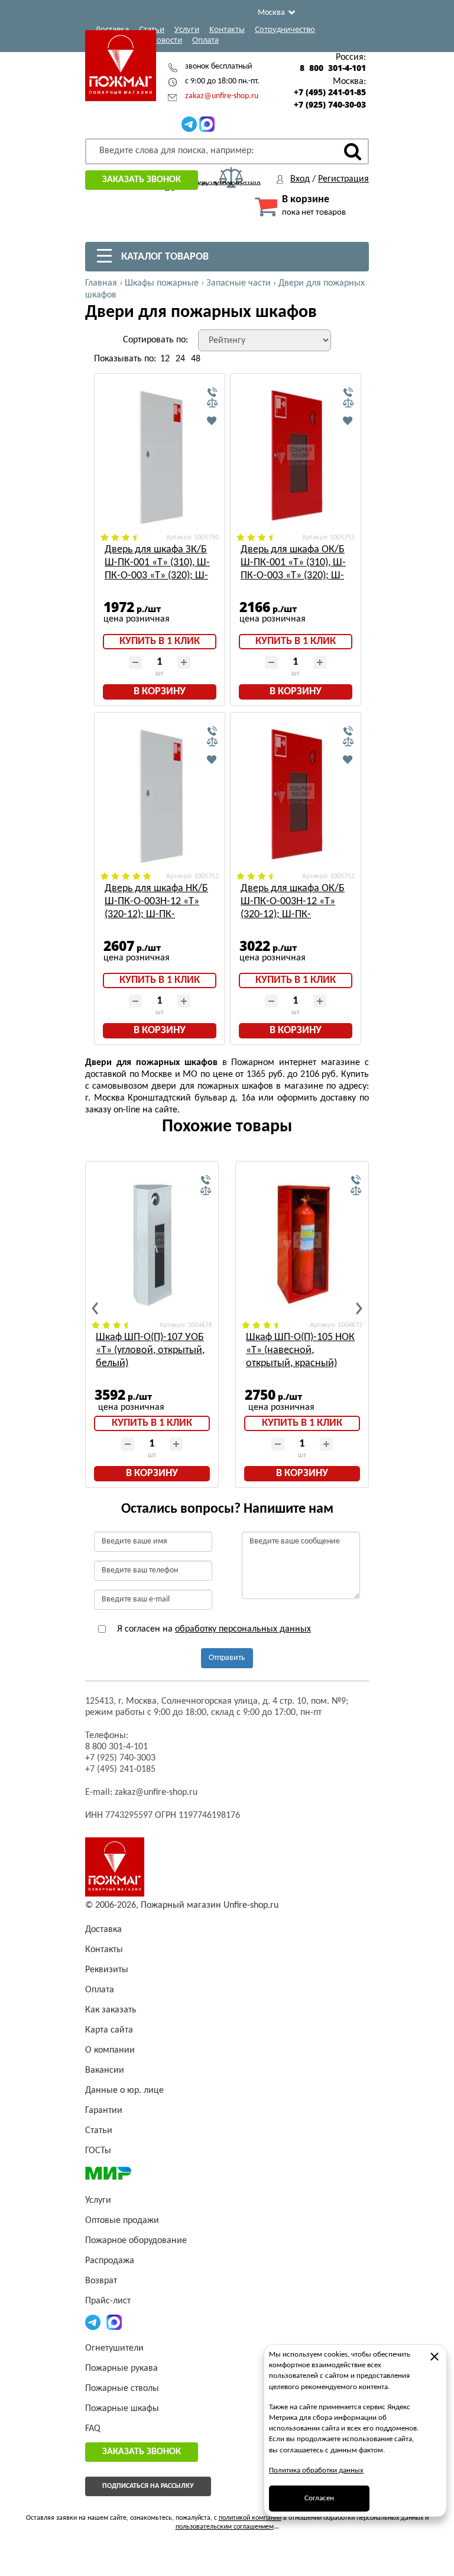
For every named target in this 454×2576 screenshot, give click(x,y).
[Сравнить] (212, 403)
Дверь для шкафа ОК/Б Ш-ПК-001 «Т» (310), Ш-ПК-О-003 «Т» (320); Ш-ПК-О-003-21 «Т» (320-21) (293, 563)
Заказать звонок (142, 180)
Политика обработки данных (316, 2470)
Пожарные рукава (121, 2368)
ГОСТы (98, 2151)
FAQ (93, 2429)
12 (165, 359)
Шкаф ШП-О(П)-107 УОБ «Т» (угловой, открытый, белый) (150, 1350)
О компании (110, 2050)
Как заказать (111, 2010)
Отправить (227, 1658)
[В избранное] (212, 420)
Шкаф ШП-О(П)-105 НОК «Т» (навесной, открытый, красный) (300, 1350)
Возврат (101, 2281)
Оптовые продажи (122, 2221)
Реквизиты (107, 1970)
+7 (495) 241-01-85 (330, 92)
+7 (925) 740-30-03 (330, 105)
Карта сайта (109, 2030)
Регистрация (343, 179)
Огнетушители (114, 2348)
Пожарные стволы (122, 2389)
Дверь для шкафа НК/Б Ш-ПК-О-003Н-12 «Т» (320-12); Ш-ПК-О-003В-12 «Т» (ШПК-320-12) (156, 902)
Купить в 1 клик (160, 641)
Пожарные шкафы (122, 2409)
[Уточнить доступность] (212, 393)
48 (196, 359)
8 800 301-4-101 (333, 68)
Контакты (227, 29)
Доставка (112, 29)
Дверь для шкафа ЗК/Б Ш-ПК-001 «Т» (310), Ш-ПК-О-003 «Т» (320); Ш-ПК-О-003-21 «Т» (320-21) (157, 563)
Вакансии (105, 2070)
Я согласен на (213, 1629)
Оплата (205, 40)
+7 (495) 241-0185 (120, 1769)
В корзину (160, 692)
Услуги (187, 29)
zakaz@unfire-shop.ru (222, 96)
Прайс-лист (108, 2301)
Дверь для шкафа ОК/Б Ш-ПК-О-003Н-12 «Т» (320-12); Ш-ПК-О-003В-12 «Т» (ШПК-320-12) (293, 902)
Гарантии (104, 2111)
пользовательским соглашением (225, 2527)
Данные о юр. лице (124, 2090)
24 (180, 359)
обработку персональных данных (243, 1629)
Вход (300, 179)
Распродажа (110, 2261)
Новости (166, 40)
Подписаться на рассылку (148, 2486)
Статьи (152, 29)
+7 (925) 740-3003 (120, 1758)
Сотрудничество (285, 29)
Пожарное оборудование (136, 2241)
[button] (95, 1308)
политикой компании (250, 2518)
